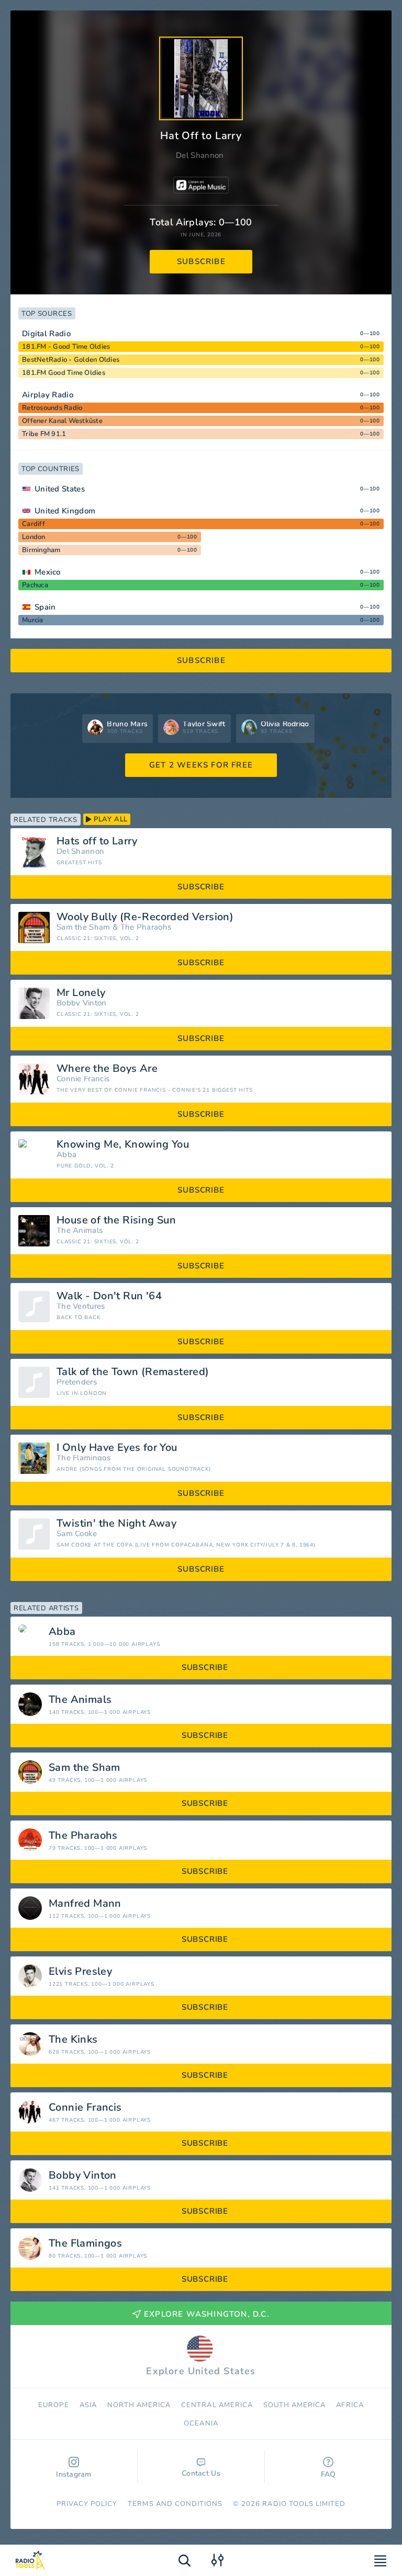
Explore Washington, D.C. (207, 2314)
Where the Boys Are (107, 1069)
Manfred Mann (85, 1904)
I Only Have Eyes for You (117, 1448)
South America (295, 2405)
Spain (45, 607)
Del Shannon (200, 155)
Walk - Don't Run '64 (109, 1296)
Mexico (48, 572)
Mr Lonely (81, 993)
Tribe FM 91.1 (44, 434)
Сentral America (217, 2405)
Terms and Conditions (175, 2504)
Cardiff (33, 524)
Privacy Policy (87, 2504)
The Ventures (81, 1306)
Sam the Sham (83, 927)
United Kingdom (65, 511)
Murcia (33, 620)
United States (60, 489)
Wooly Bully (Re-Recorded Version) (145, 917)
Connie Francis (83, 1079)
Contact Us (201, 2473)
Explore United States (201, 2371)
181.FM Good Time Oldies (64, 373)
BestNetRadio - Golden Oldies (71, 360)
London (34, 537)
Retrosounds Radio (52, 408)
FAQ (328, 2474)
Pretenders (77, 1382)
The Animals (80, 1230)
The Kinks (73, 2040)
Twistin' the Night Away (116, 1524)
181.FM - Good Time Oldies (66, 347)
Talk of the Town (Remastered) (133, 1372)
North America (139, 2405)
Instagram (74, 2474)
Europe (53, 2405)
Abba (66, 1155)
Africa (350, 2405)
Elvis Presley (80, 1972)
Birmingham (41, 550)
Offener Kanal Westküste (62, 421)
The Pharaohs (146, 927)
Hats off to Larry (97, 841)
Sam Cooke (77, 1534)
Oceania (201, 2423)
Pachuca (35, 585)
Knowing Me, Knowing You (123, 1144)
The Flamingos (83, 1458)
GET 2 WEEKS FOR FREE (201, 765)
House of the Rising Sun (116, 1220)
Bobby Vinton (82, 1003)
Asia (88, 2405)
